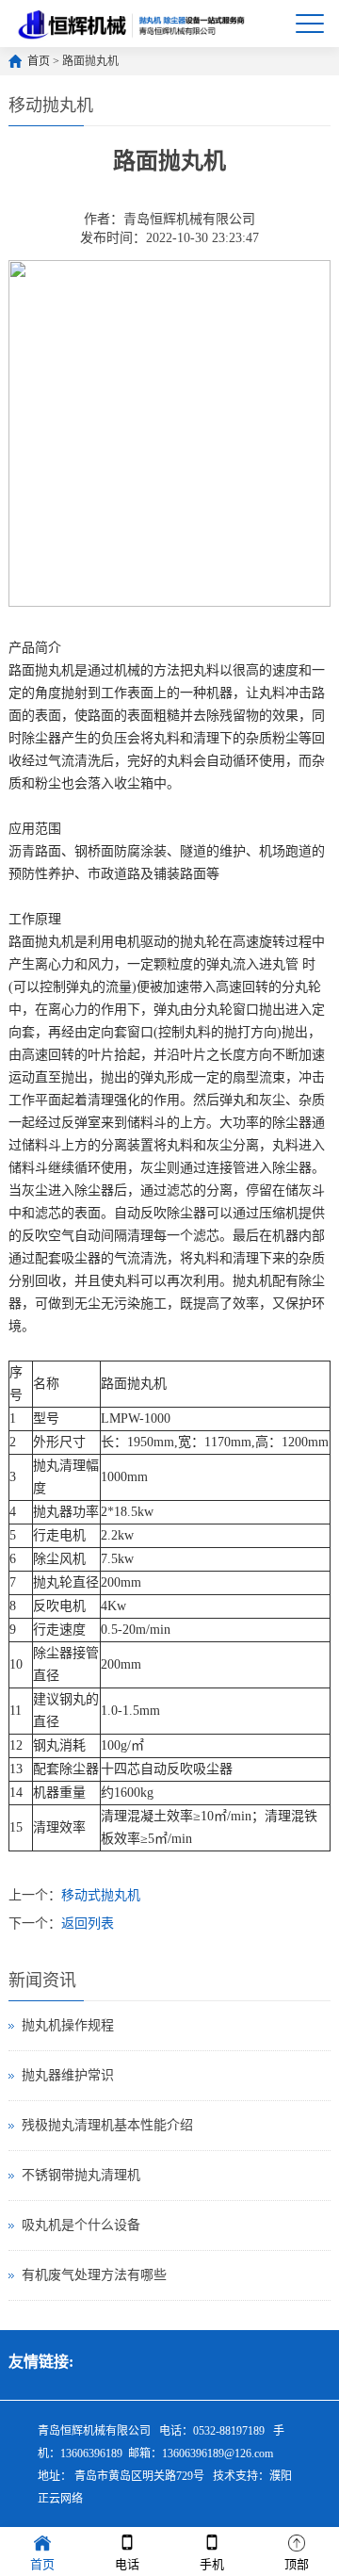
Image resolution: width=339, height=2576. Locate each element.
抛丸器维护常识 (68, 2075)
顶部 (297, 2564)
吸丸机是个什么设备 (81, 2225)
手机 (212, 2564)
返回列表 (88, 1924)
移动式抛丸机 (101, 1895)
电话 (127, 2564)
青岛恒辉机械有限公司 (189, 219)
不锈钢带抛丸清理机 (81, 2175)
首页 (39, 61)
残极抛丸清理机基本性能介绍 (107, 2125)
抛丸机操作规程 (68, 2025)
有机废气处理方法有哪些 (94, 2275)
